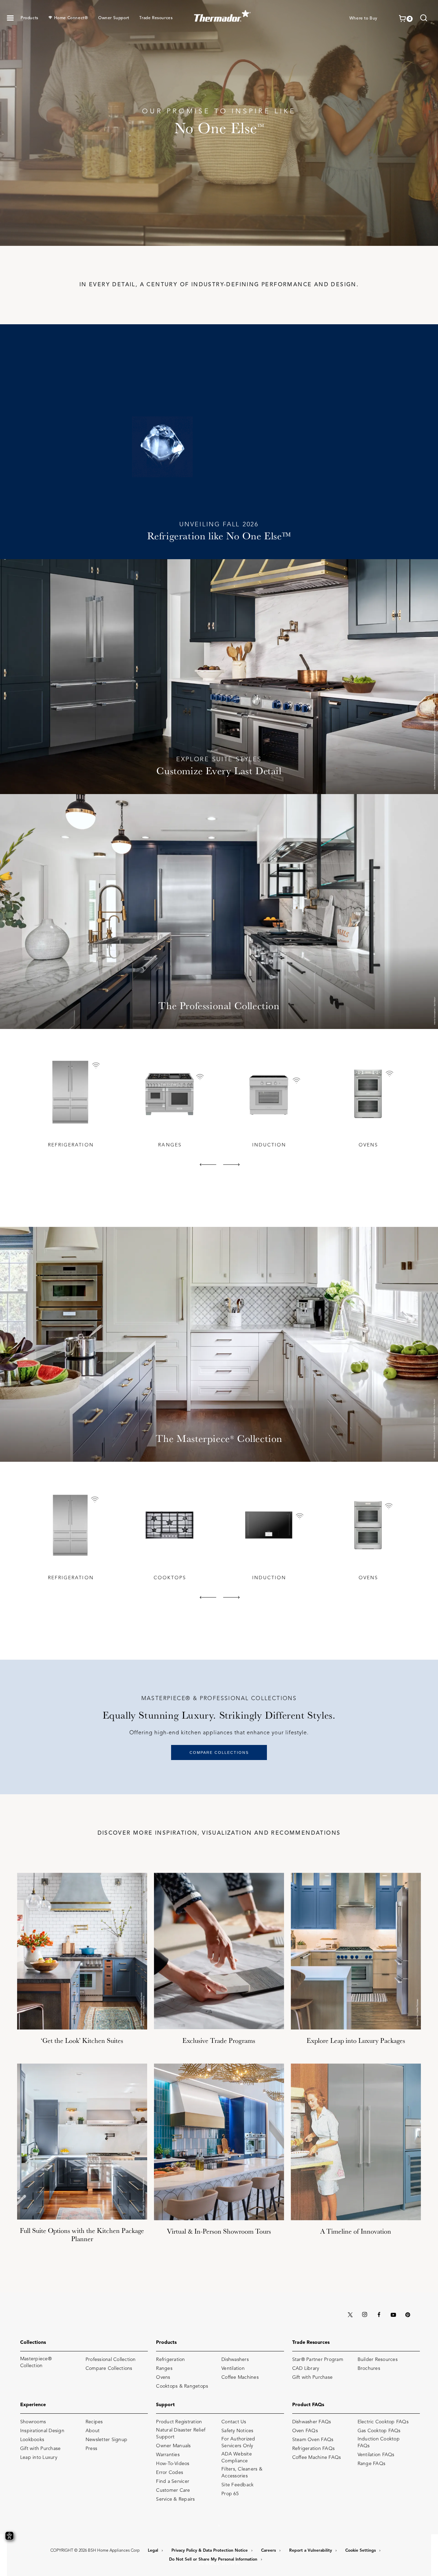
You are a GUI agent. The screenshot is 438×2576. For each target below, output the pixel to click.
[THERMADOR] (223, 14)
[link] (424, 19)
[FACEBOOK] (379, 2315)
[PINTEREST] (408, 2315)
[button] (10, 18)
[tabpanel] (70, 1102)
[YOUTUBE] (393, 2315)
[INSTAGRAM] (364, 2315)
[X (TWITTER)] (350, 2315)
